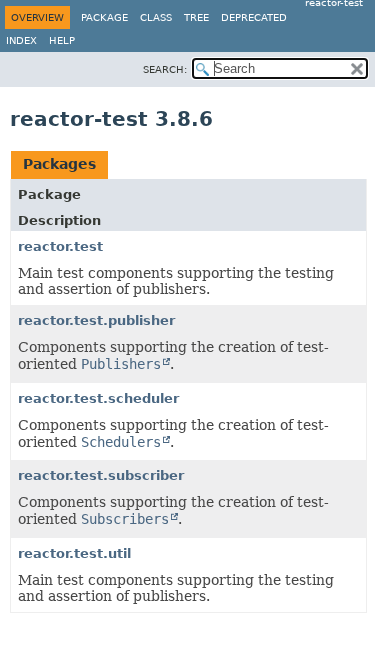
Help (62, 40)
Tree (196, 17)
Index (21, 40)
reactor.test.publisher (96, 320)
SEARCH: (165, 69)
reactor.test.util (74, 553)
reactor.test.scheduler (98, 398)
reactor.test (60, 246)
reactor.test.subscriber (101, 475)
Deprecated (254, 17)
